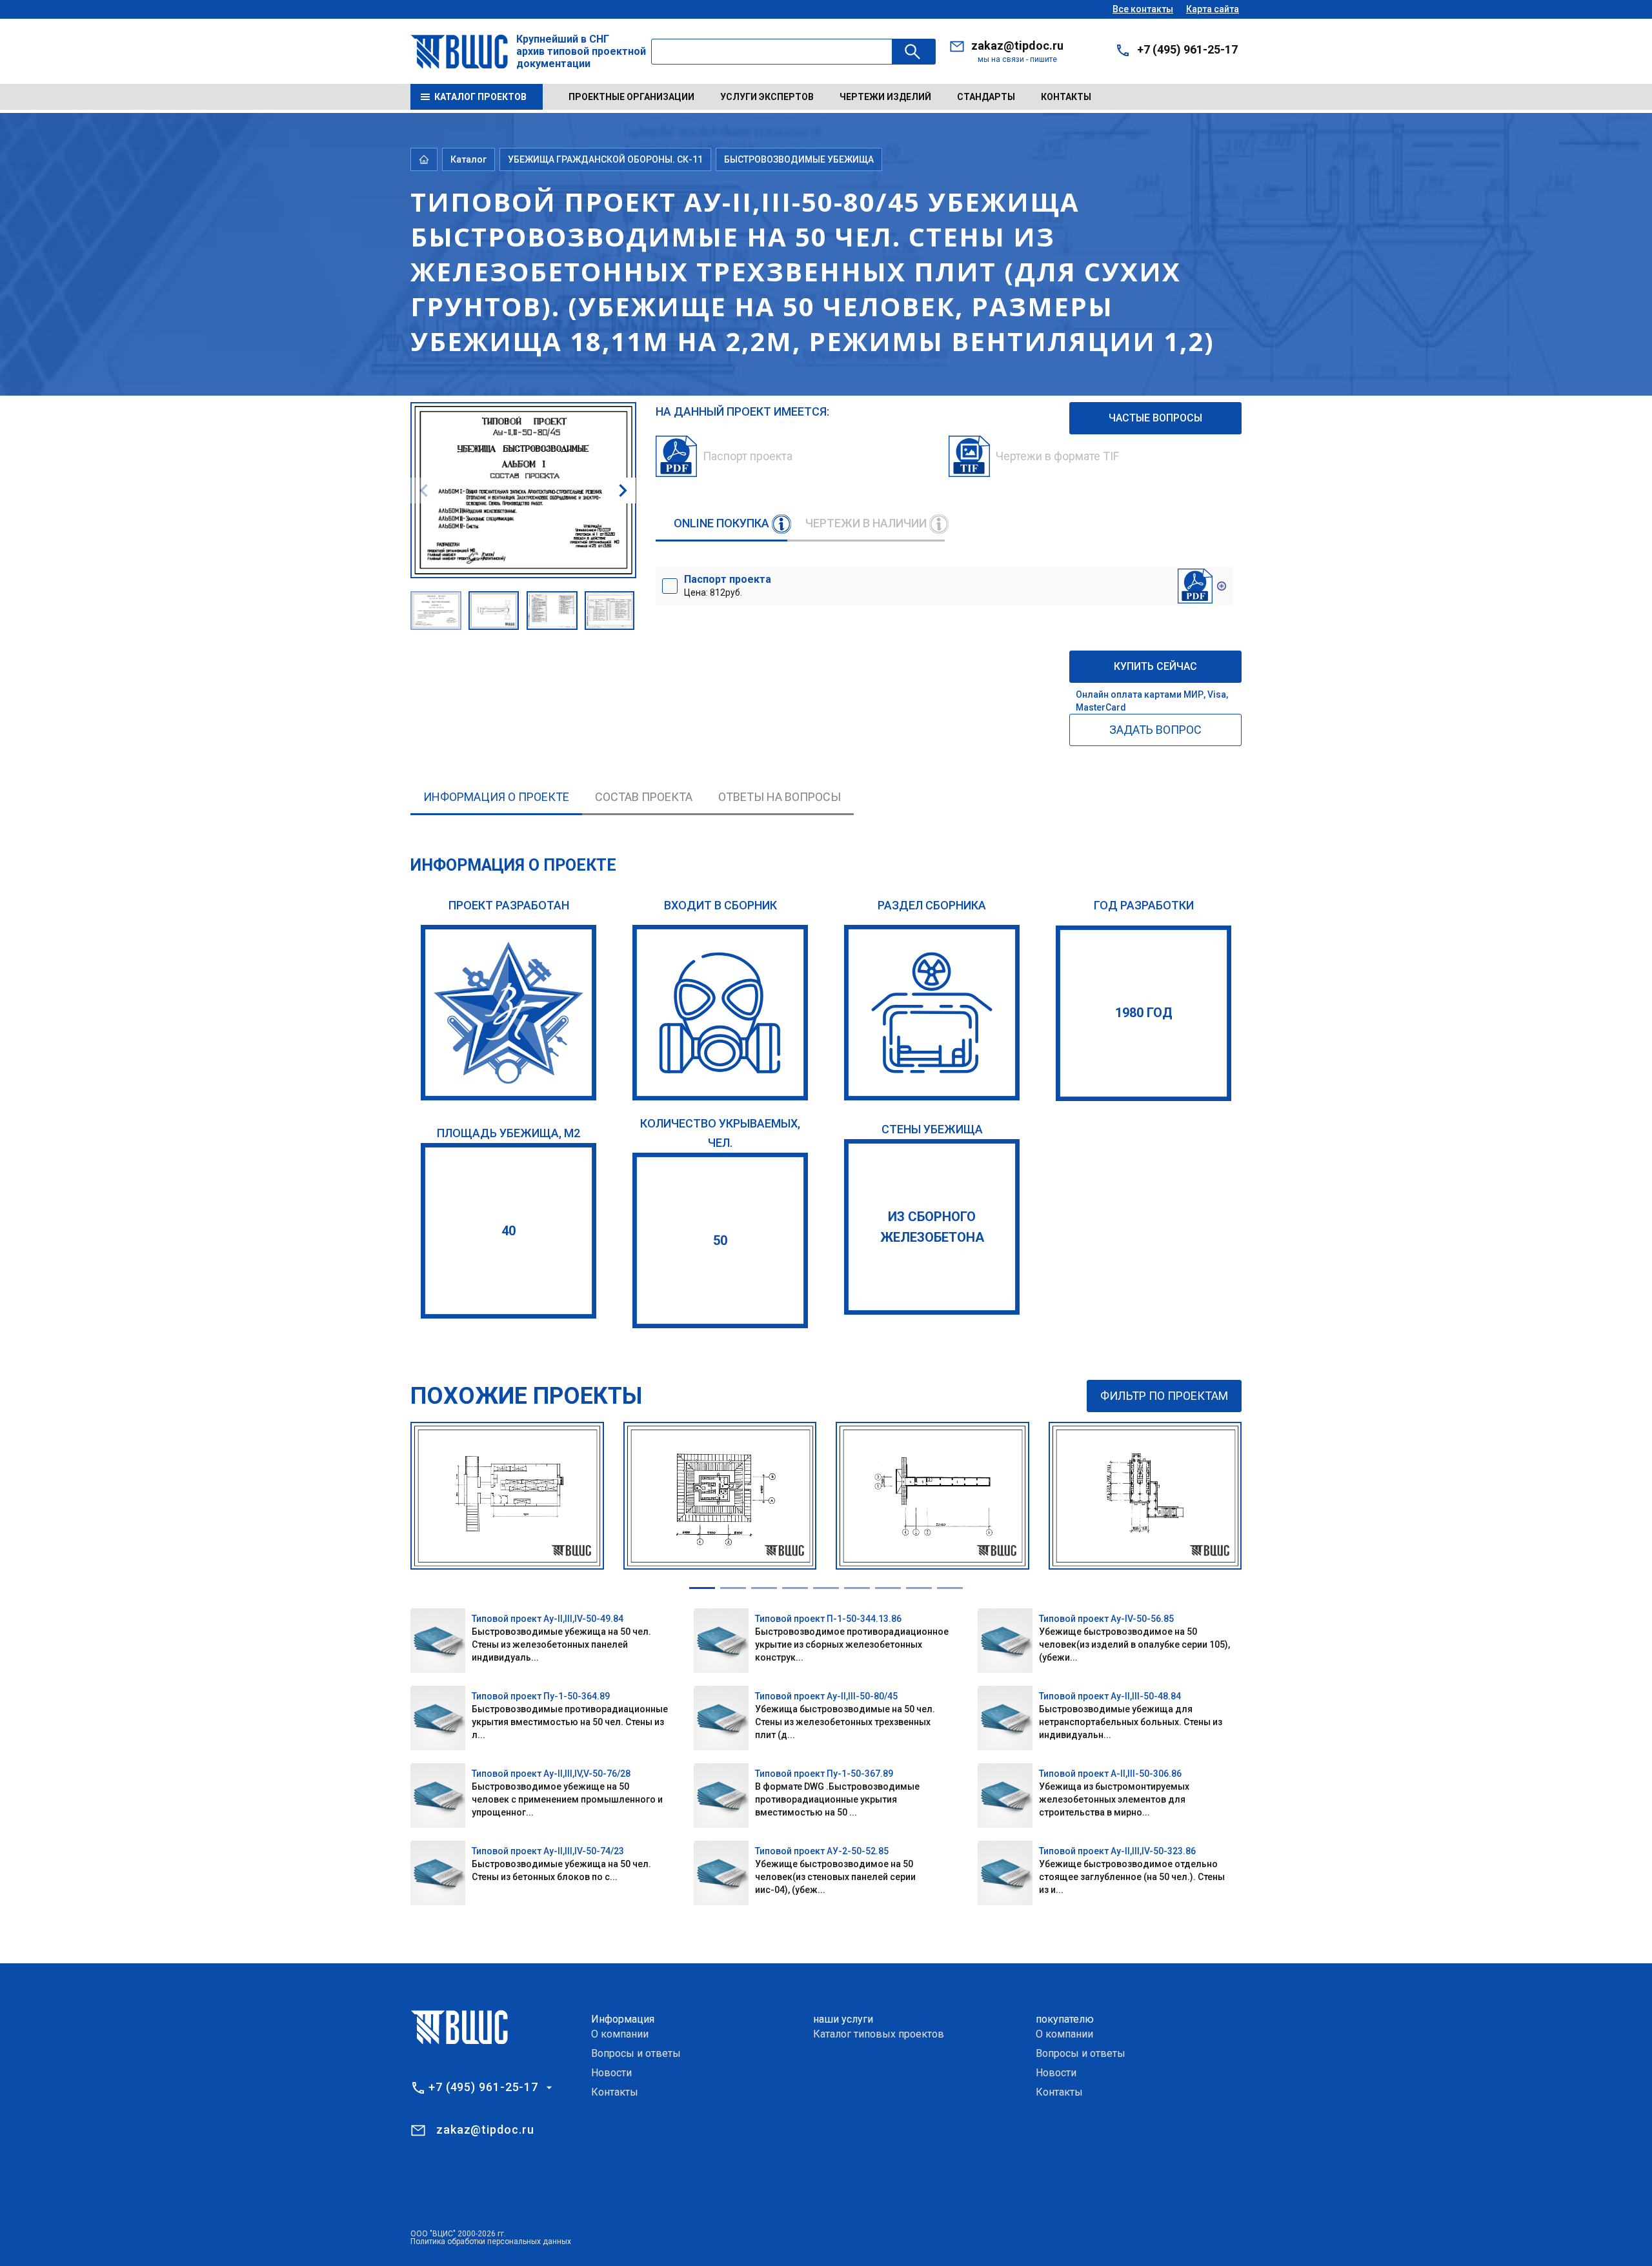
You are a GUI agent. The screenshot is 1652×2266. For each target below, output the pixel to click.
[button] (623, 491)
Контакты (1066, 97)
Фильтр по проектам (1164, 1396)
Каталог (468, 159)
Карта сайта (1213, 9)
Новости (611, 2073)
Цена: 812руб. (728, 585)
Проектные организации (631, 97)
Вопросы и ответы (636, 2053)
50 (720, 1240)
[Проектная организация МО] (509, 1013)
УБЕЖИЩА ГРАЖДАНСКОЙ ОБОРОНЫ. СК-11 (605, 159)
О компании (620, 2034)
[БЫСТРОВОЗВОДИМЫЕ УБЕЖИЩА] (932, 1013)
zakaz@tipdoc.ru (1017, 46)
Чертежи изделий (885, 97)
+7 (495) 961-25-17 (1187, 49)
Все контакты (1143, 9)
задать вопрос (1155, 730)
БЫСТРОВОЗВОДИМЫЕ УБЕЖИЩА (799, 159)
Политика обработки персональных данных (491, 2241)
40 (509, 1231)
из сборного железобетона (932, 1227)
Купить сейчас (1155, 666)
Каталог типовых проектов (879, 2034)
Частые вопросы (1155, 418)
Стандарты (986, 97)
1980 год (1144, 1013)
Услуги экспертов (767, 97)
